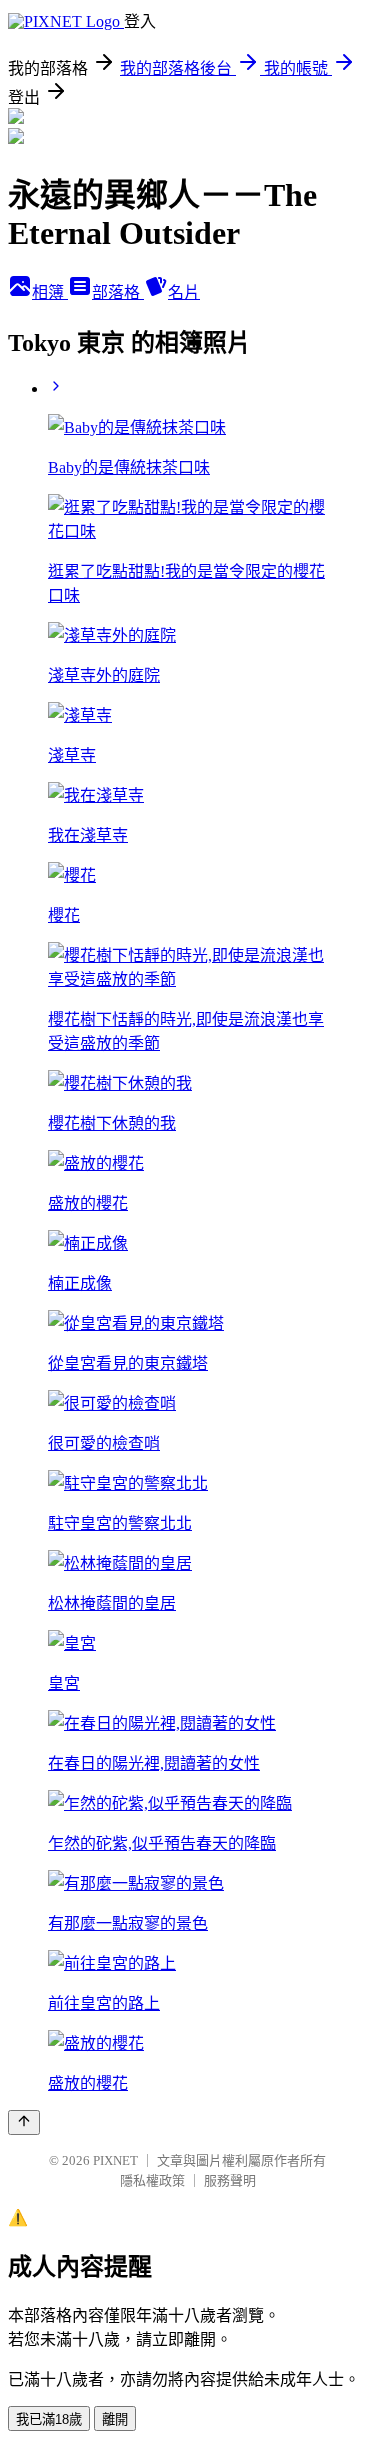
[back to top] (24, 2122)
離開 (115, 2419)
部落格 (118, 292)
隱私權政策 (152, 2180)
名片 (184, 292)
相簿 (50, 292)
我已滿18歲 (49, 2419)
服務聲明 (230, 2180)
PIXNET (115, 2160)
